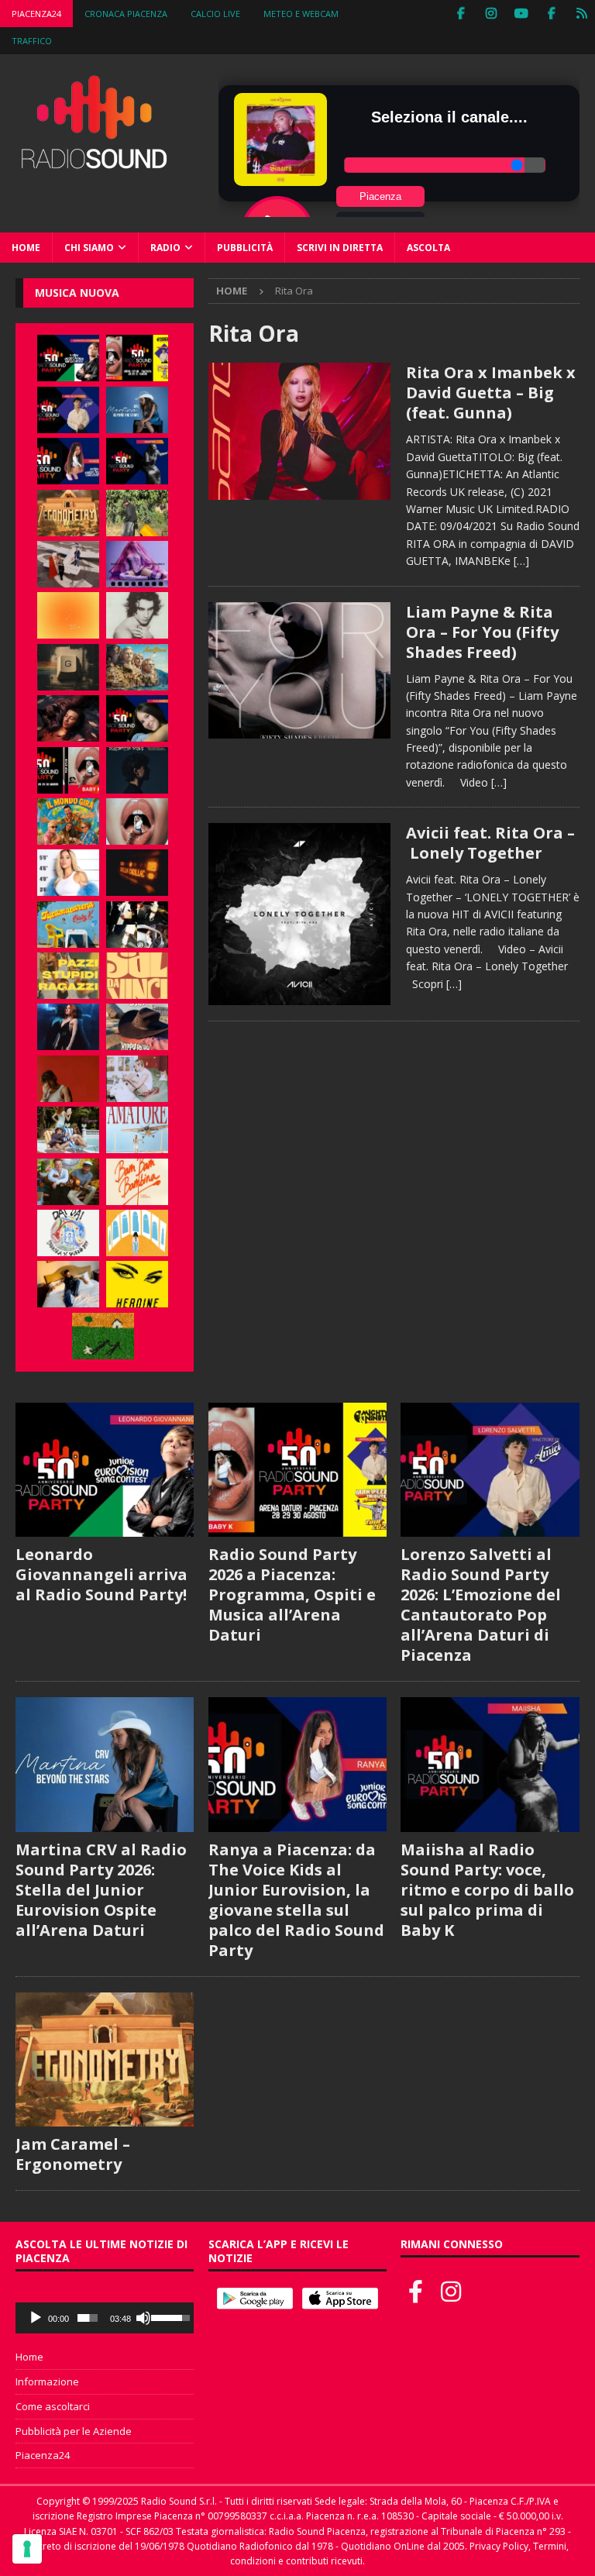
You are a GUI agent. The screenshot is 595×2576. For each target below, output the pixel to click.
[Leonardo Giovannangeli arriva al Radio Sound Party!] (68, 358)
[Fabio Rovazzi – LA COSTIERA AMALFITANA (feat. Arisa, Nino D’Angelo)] (137, 667)
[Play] (36, 2318)
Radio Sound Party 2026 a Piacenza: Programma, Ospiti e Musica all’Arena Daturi (292, 1595)
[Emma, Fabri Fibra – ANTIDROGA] (68, 564)
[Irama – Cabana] (68, 1079)
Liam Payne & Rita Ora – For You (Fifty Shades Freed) (482, 632)
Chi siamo (89, 248)
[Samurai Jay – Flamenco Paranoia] (137, 1130)
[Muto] (143, 2318)
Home (26, 248)
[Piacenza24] (581, 14)
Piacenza (380, 196)
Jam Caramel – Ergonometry (73, 2154)
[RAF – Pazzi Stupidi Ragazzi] (68, 976)
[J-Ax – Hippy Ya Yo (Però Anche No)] (137, 1027)
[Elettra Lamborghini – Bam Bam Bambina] (137, 1182)
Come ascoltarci (53, 2406)
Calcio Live (215, 14)
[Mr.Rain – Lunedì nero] (137, 1079)
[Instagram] (491, 14)
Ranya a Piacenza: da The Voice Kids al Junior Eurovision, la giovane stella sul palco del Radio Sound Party (296, 1900)
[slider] (88, 2318)
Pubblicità (245, 248)
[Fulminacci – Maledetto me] (103, 1336)
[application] (105, 2318)
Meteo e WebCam (301, 14)
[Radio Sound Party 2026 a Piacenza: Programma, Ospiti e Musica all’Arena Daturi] (137, 358)
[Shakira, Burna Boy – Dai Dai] (68, 1233)
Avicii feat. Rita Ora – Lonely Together (490, 843)
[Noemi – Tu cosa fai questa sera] (68, 1027)
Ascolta (428, 248)
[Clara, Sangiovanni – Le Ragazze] (68, 1130)
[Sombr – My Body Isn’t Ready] (137, 615)
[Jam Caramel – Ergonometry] (68, 513)
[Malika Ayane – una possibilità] (137, 925)
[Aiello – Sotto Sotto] (68, 1284)
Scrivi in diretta (340, 248)
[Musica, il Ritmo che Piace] (299, 431)
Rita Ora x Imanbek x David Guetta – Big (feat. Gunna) (491, 393)
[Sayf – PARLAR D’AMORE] (68, 718)
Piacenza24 (36, 14)
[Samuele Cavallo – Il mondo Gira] (68, 821)
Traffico (32, 41)
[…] (521, 561)
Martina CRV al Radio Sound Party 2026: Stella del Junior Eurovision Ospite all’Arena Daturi (101, 1890)
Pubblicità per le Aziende (74, 2431)
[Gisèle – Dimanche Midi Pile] (68, 667)
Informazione (47, 2381)
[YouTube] (521, 14)
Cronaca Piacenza (126, 14)
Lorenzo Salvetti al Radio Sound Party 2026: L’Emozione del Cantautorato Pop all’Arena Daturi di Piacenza (481, 1605)
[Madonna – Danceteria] (137, 564)
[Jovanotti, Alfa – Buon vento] (68, 1182)
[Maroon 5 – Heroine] (137, 1284)
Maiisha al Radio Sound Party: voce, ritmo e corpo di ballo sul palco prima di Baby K (487, 1890)
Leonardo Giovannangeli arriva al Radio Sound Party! (101, 1574)
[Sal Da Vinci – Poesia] (137, 976)
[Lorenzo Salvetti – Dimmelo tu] (137, 770)
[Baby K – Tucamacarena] (68, 925)
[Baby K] (68, 873)
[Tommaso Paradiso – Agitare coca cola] (68, 615)
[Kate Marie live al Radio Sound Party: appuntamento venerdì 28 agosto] (137, 718)
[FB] (461, 14)
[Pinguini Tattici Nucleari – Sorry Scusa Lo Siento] (137, 1233)
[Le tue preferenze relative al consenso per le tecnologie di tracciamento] (27, 2549)
